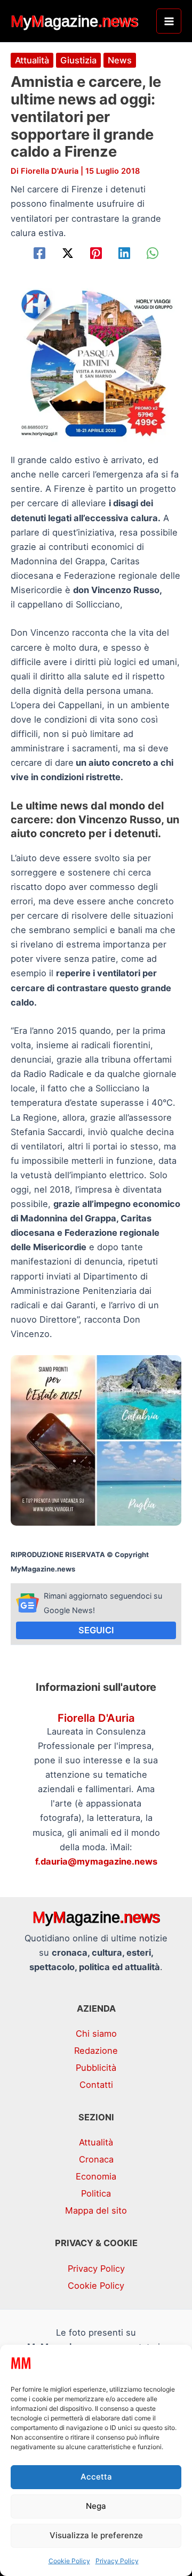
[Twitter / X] (68, 253)
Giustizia (78, 60)
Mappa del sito (96, 2210)
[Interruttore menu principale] (169, 21)
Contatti (96, 2085)
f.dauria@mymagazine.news (96, 1861)
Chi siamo (96, 2034)
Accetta (96, 2477)
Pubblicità (96, 2068)
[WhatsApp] (153, 253)
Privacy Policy (117, 2561)
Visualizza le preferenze (96, 2535)
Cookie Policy (69, 2561)
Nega (96, 2506)
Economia (96, 2176)
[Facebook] (39, 253)
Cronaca (96, 2159)
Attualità (32, 60)
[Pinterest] (96, 253)
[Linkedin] (124, 253)
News (120, 60)
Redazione (96, 2051)
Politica (96, 2193)
